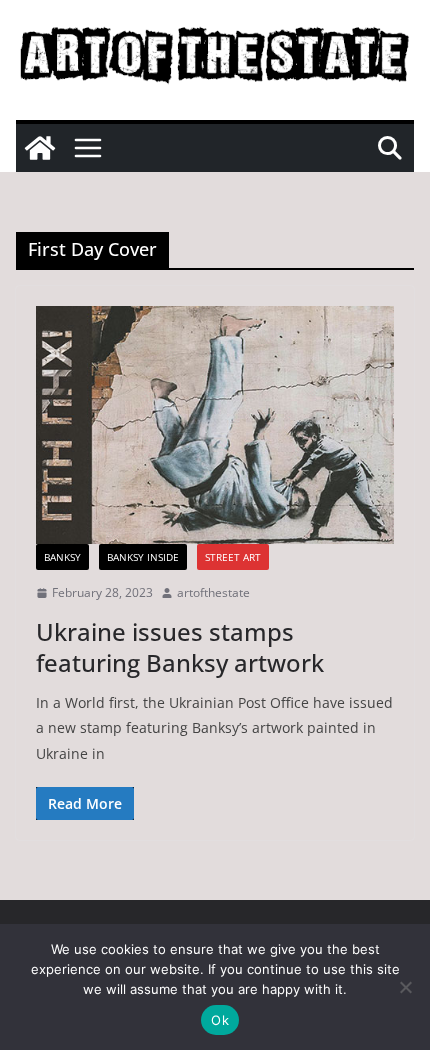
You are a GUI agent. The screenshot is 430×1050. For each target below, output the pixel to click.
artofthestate (213, 592)
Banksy (62, 557)
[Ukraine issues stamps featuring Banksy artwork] (215, 425)
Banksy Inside (143, 557)
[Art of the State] (40, 148)
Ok (220, 1020)
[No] (405, 987)
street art (233, 557)
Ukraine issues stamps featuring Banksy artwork (180, 647)
